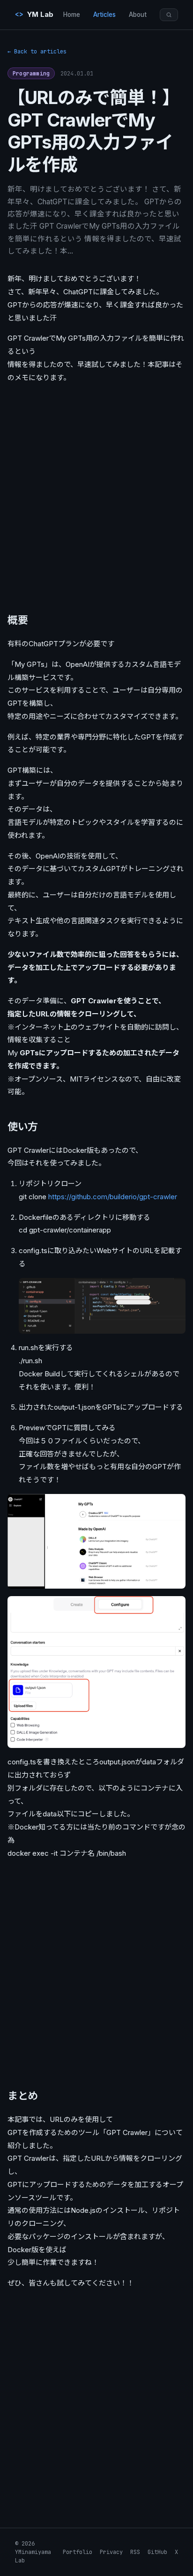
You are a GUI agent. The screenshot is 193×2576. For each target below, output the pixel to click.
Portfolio (78, 2552)
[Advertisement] (96, 495)
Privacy (111, 2552)
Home (72, 15)
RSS (135, 2552)
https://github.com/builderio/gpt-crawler (113, 1197)
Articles (104, 15)
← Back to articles (37, 52)
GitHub (157, 2552)
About (138, 15)
